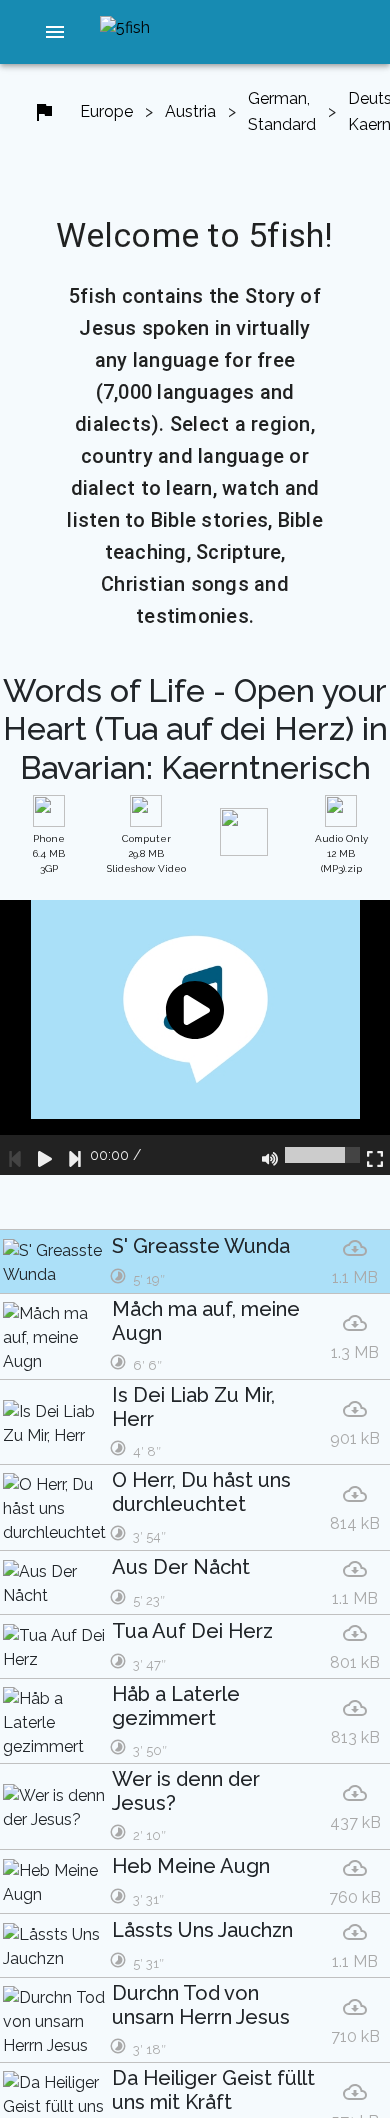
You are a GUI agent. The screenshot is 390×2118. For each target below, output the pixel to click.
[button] (56, 32)
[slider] (322, 1155)
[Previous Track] (15, 1155)
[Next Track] (75, 1155)
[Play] (45, 1155)
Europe (106, 111)
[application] (195, 1037)
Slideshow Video (146, 853)
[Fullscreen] (375, 1155)
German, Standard (282, 111)
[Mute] (270, 1155)
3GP (49, 853)
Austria (190, 111)
